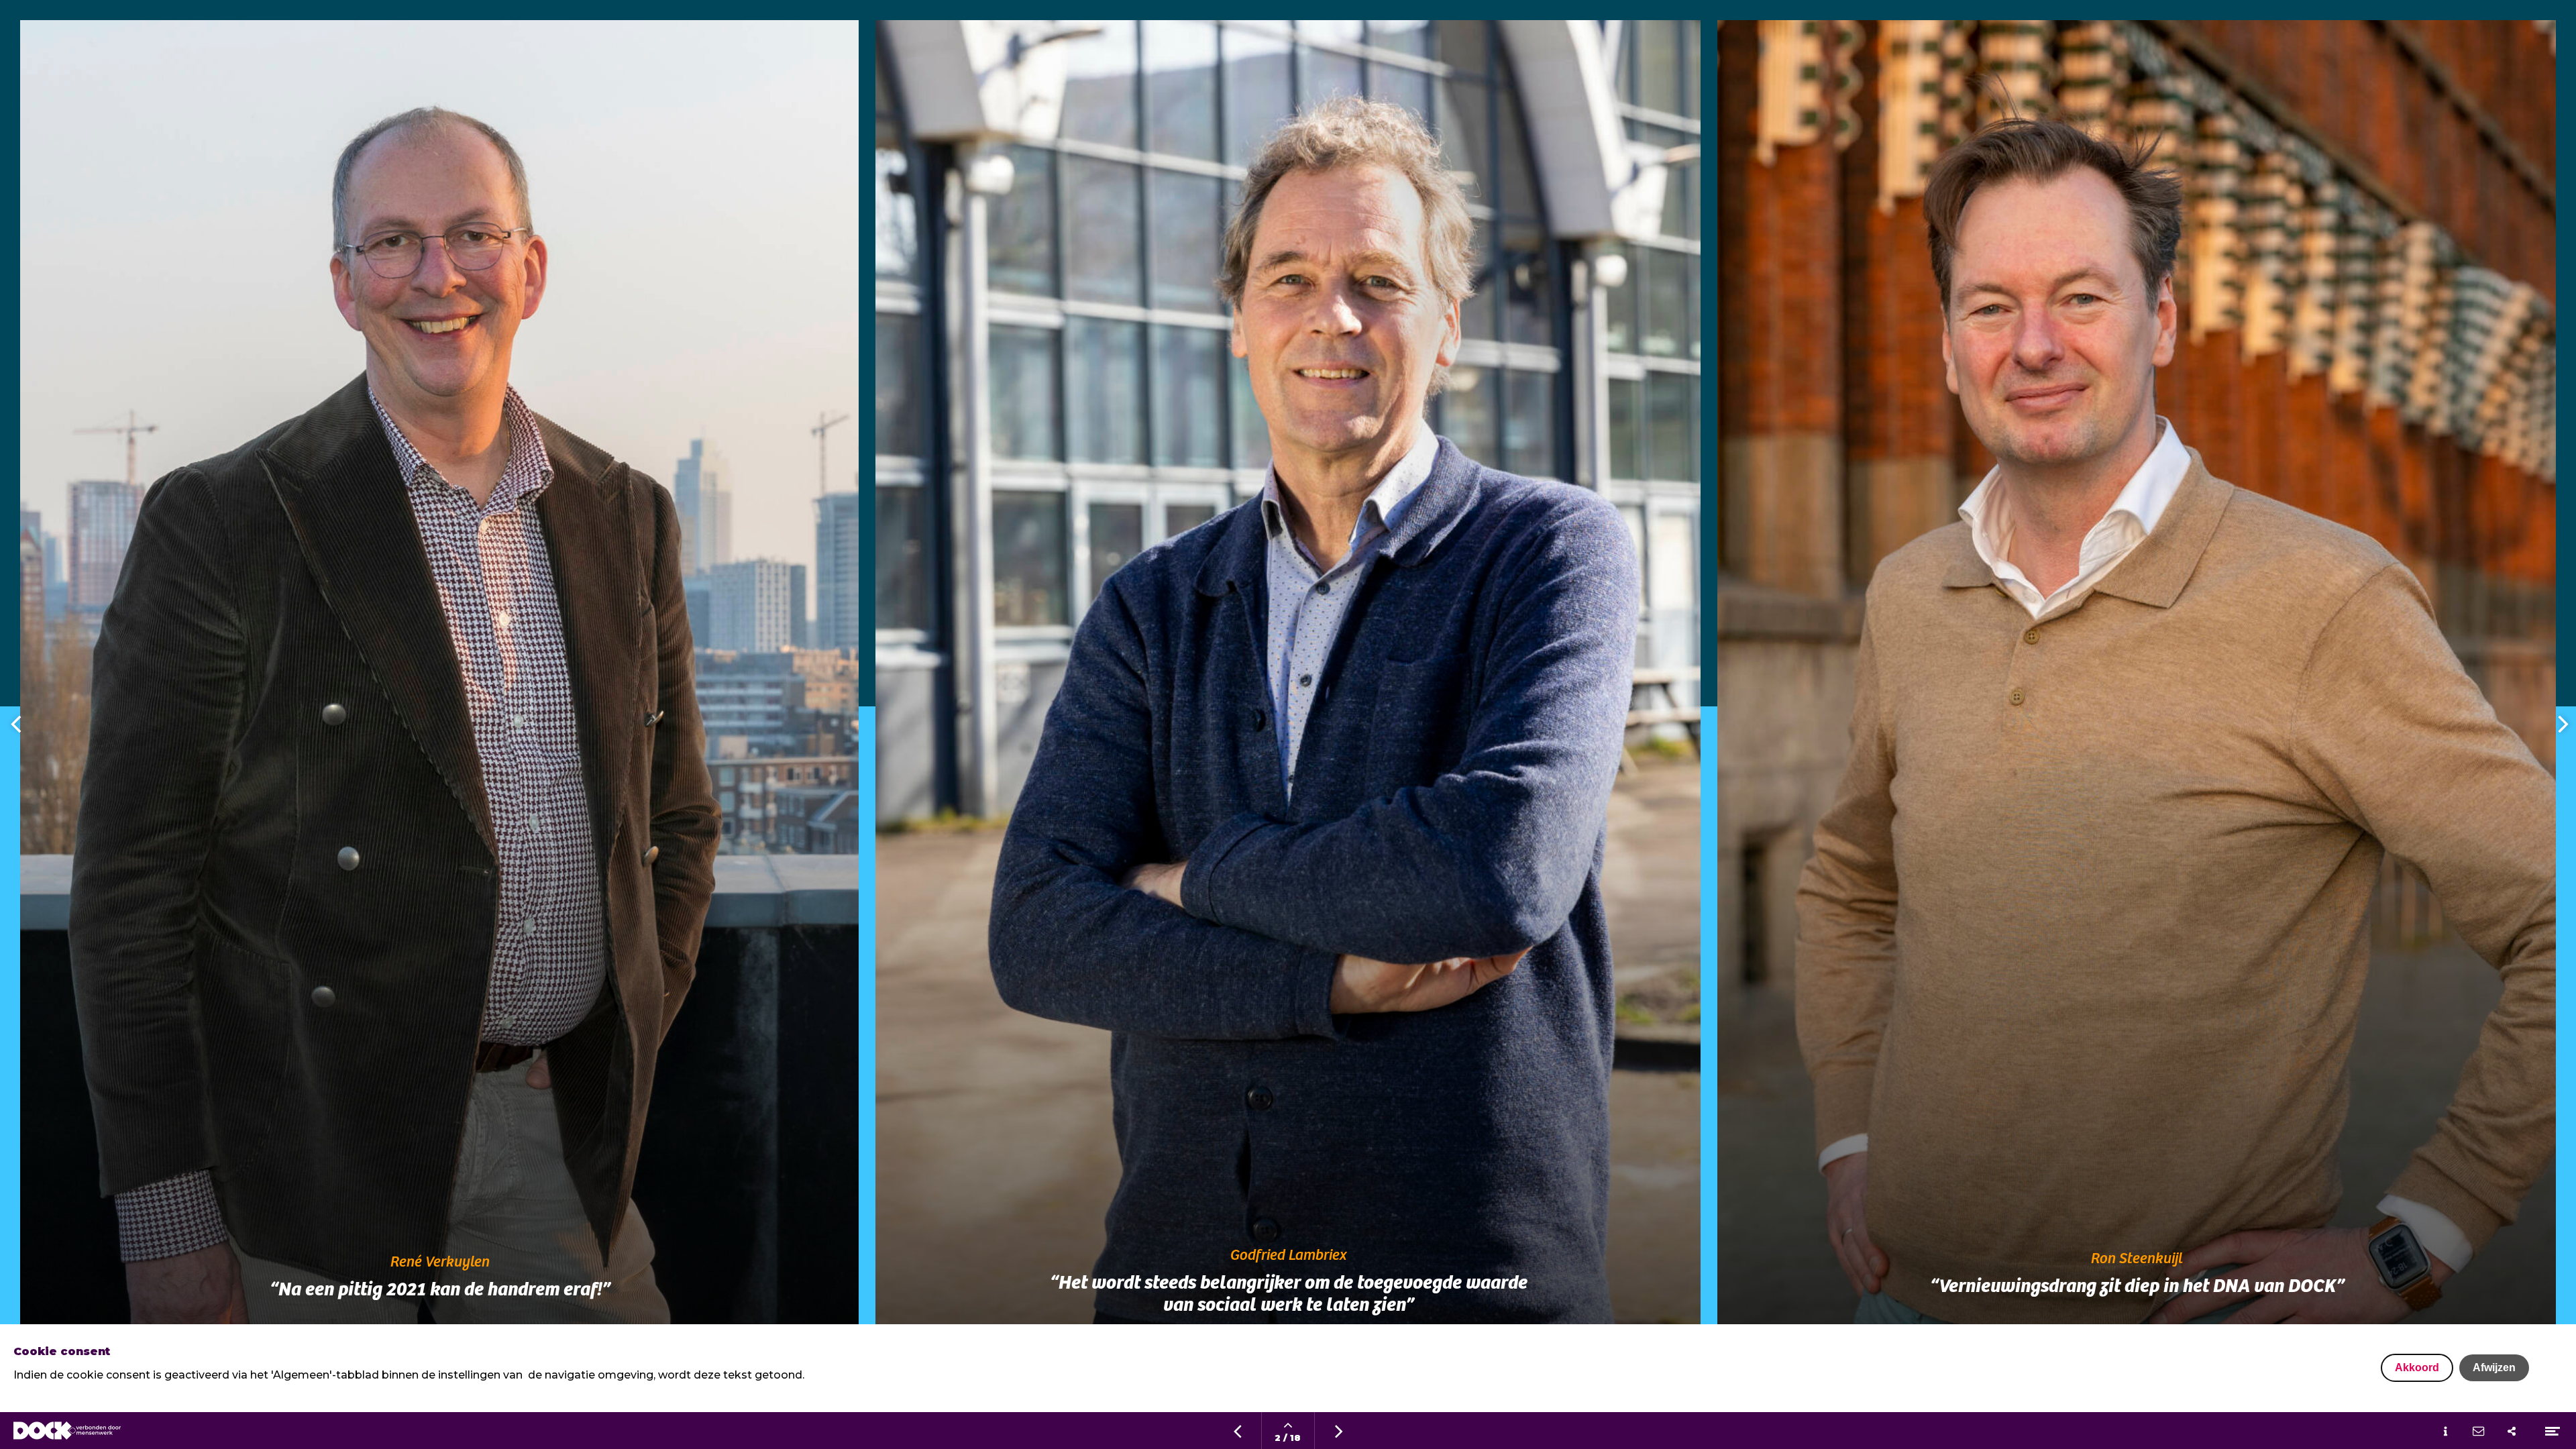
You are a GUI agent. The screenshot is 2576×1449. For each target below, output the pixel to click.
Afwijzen (2494, 1367)
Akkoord (2417, 1367)
